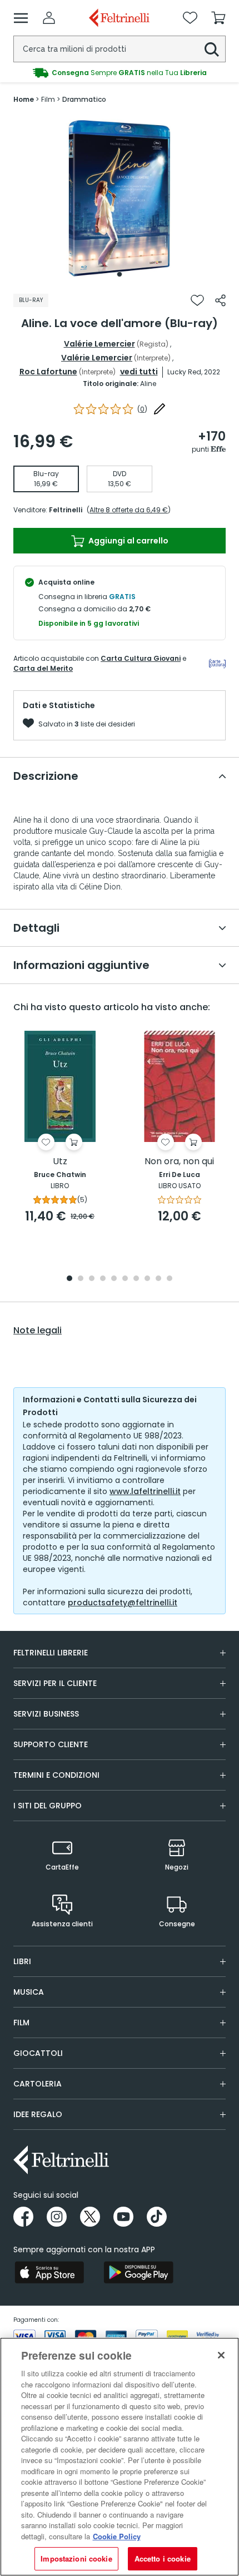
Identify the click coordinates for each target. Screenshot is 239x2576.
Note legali (38, 1331)
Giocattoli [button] (38, 2053)
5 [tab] (114, 1279)
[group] (120, 73)
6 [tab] (125, 1279)
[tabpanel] (120, 199)
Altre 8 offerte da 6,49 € (129, 510)
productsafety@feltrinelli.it (123, 1603)
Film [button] (21, 2023)
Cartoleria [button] (38, 2084)
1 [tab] (120, 274)
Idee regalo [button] (38, 2114)
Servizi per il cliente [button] (55, 1683)
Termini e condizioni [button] (56, 1775)
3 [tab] (92, 1279)
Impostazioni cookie (76, 2558)
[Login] (49, 18)
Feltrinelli (66, 510)
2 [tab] (81, 1279)
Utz (60, 1162)
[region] (120, 2457)
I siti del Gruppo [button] (48, 1806)
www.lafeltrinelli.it (145, 1491)
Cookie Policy (117, 2536)
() (142, 409)
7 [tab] (136, 1279)
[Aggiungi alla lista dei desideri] (197, 300)
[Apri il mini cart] (218, 18)
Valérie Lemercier (99, 344)
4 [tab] (103, 1279)
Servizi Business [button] (46, 1714)
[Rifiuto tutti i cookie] (221, 2355)
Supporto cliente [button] (51, 1744)
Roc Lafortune (48, 372)
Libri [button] (22, 1961)
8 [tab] (147, 1279)
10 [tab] (170, 1279)
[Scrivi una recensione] (160, 409)
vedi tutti (139, 372)
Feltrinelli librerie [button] (51, 1653)
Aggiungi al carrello (128, 541)
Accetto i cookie (163, 2558)
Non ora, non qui (179, 1162)
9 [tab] (158, 1279)
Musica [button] (29, 1992)
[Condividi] (220, 300)
